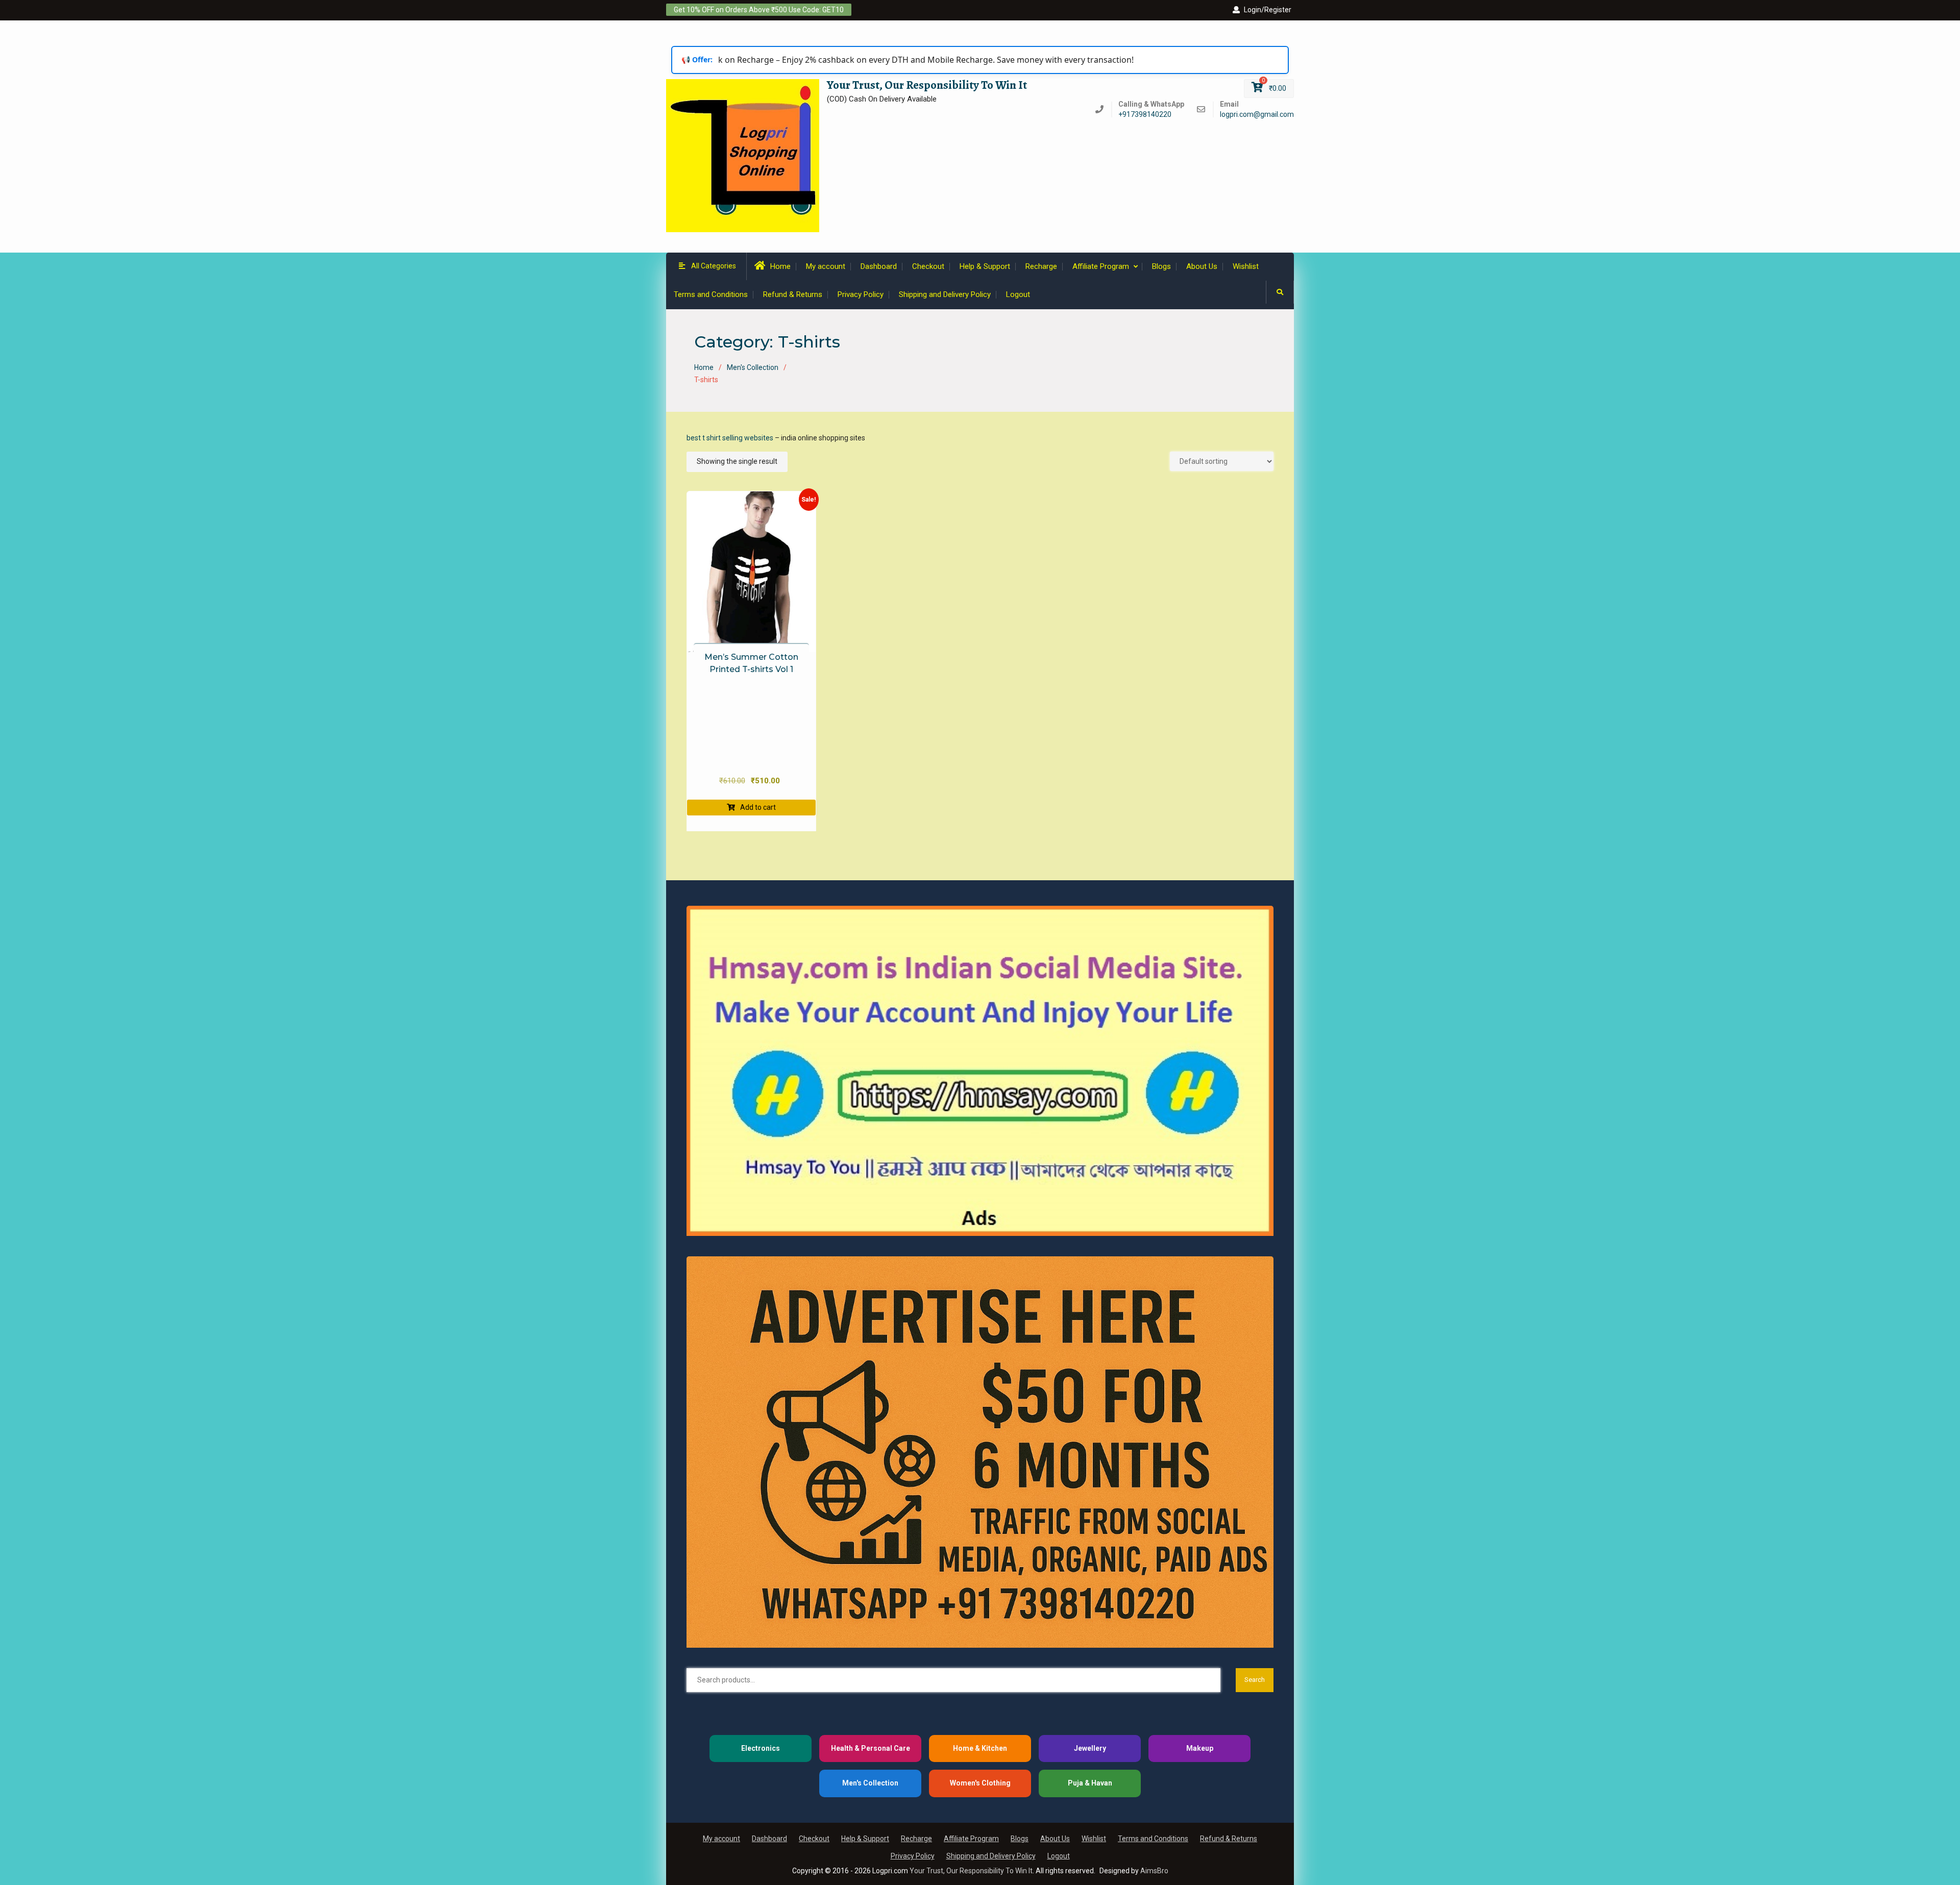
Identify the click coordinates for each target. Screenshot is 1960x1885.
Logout (1018, 294)
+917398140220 (1145, 115)
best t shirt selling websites (730, 438)
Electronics (761, 1748)
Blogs (1161, 266)
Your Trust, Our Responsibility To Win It (927, 85)
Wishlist (1246, 266)
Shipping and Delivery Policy (945, 294)
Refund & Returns (793, 294)
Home (780, 266)
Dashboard (879, 266)
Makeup (1200, 1748)
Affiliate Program (1101, 266)
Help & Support (985, 266)
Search (1255, 1680)
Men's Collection (753, 367)
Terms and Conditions (711, 294)
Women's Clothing (980, 1783)
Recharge (1041, 266)
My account (826, 266)
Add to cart (758, 807)
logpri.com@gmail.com (1257, 115)
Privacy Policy (861, 294)
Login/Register (1268, 10)
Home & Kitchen (980, 1748)
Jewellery (1090, 1748)
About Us (1202, 266)
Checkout (928, 266)
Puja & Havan (1090, 1783)
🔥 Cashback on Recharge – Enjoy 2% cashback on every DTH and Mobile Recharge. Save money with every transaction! (867, 60)
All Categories (714, 266)
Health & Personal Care (871, 1748)
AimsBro (1154, 1871)
